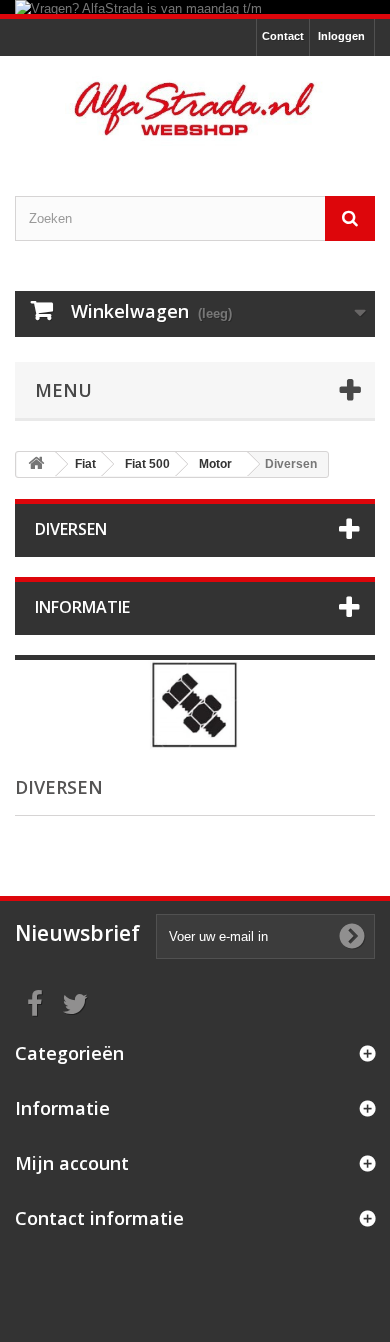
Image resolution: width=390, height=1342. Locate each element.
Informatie (82, 607)
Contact (283, 36)
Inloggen (341, 36)
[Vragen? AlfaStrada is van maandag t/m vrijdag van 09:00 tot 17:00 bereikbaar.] (195, 7)
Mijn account (72, 1163)
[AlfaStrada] (195, 108)
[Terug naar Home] (36, 464)
